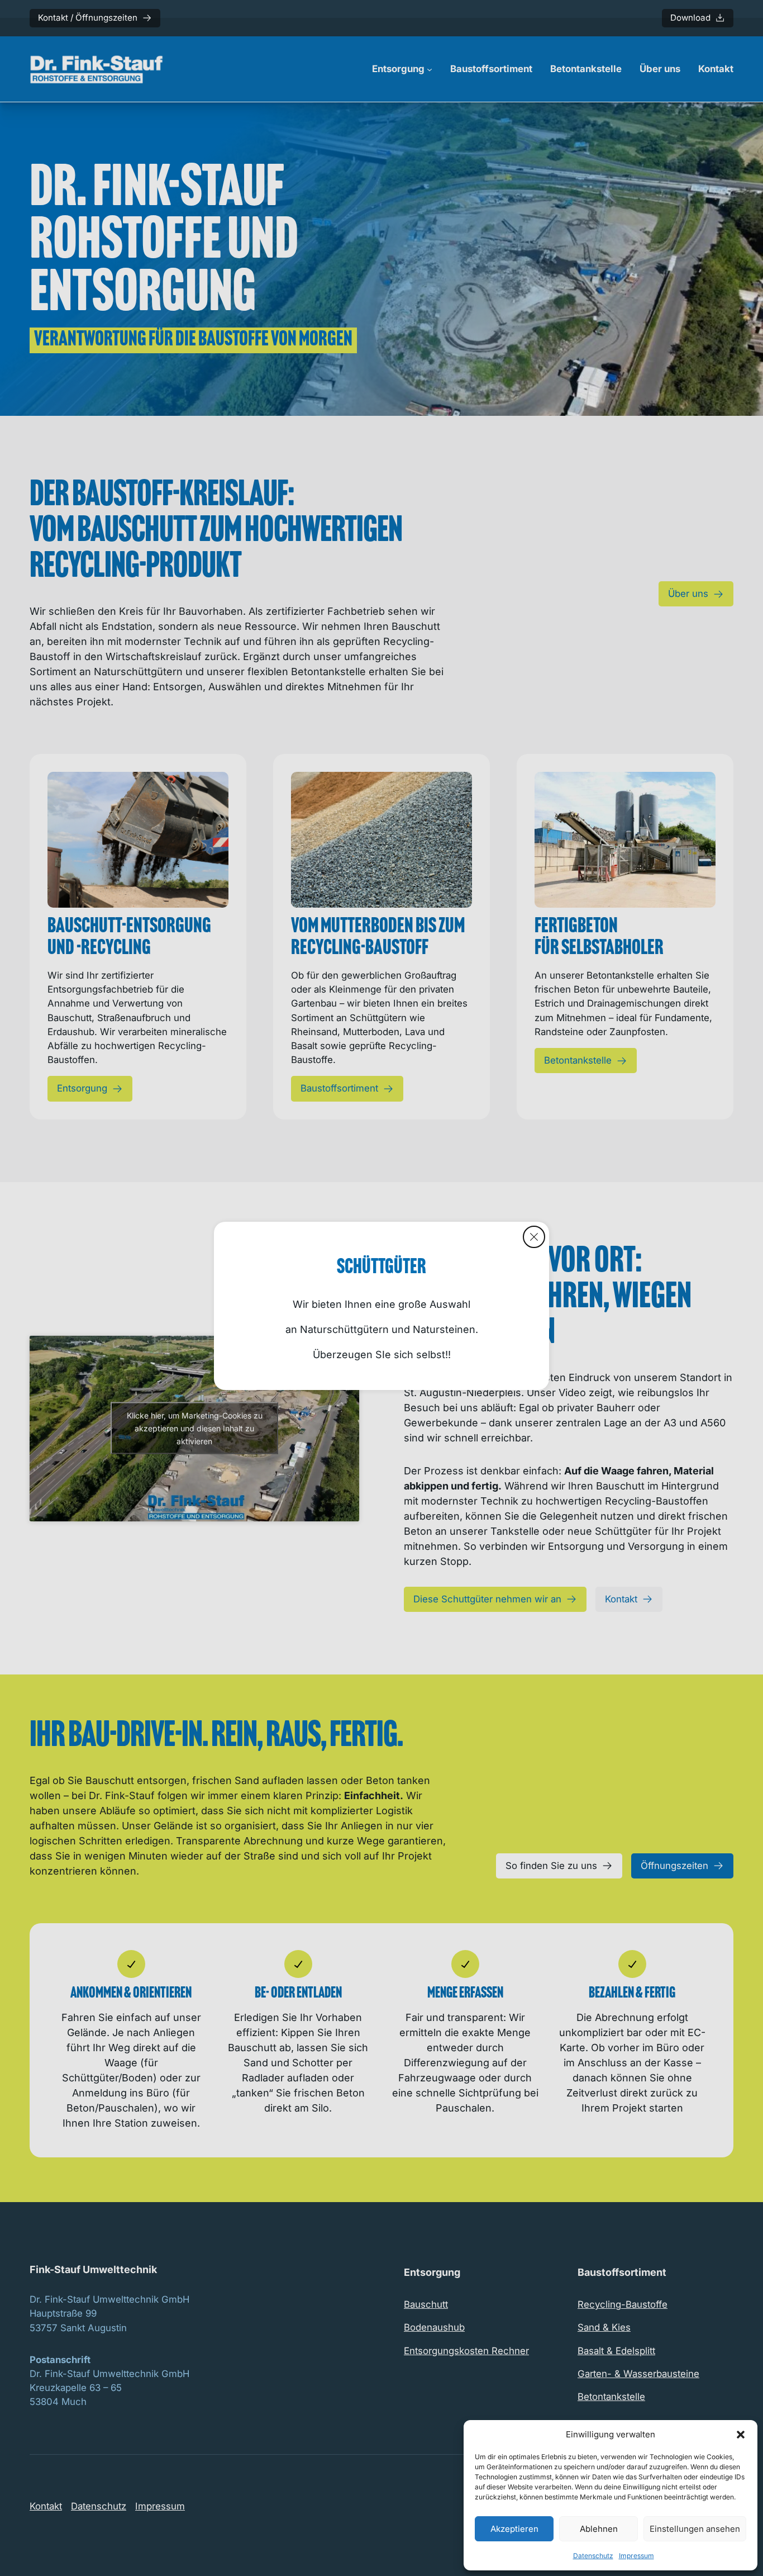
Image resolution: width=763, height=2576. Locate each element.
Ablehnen (599, 2529)
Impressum (636, 2556)
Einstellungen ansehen (695, 2529)
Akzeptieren (514, 2529)
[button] (741, 2435)
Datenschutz (593, 2556)
